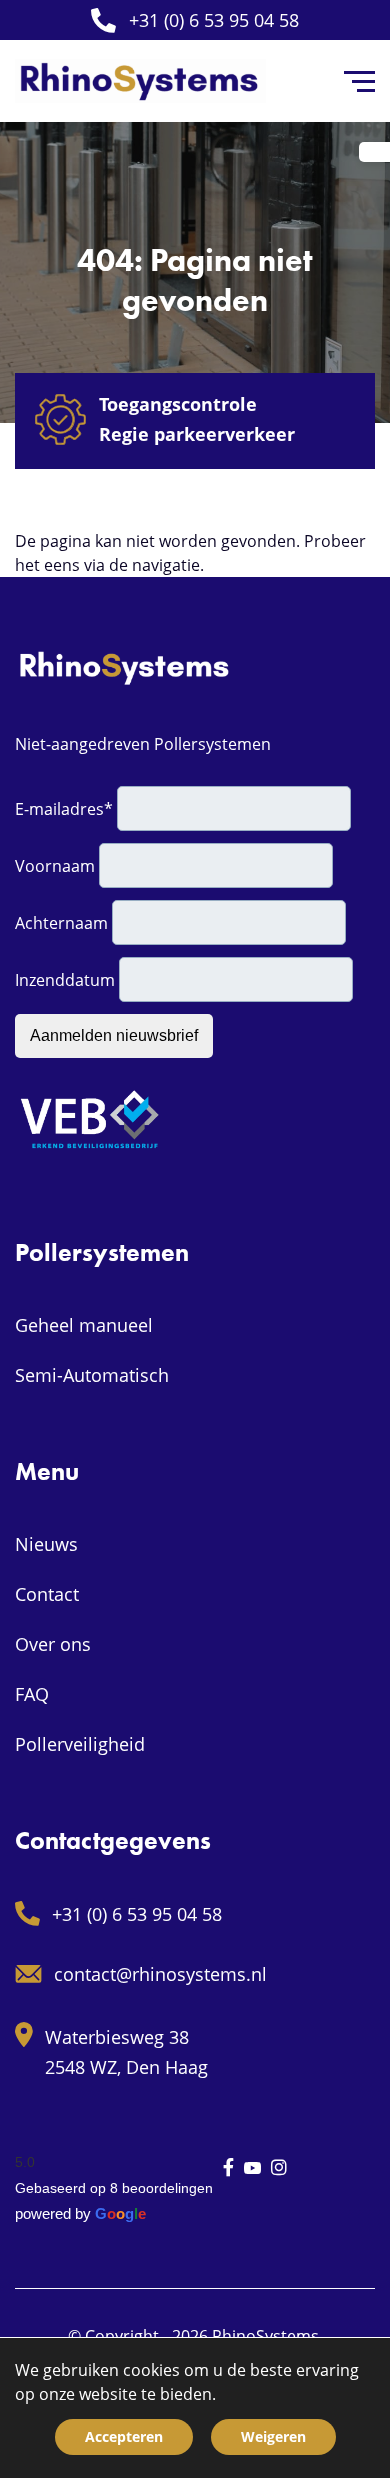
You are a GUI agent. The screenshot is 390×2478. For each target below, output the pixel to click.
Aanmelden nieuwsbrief (114, 1035)
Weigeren (273, 2436)
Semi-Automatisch (92, 1375)
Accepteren (124, 2436)
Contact (47, 1594)
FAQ (32, 1694)
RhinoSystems (265, 2336)
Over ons (53, 1644)
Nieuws (46, 1544)
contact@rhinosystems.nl (160, 1974)
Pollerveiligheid (80, 1744)
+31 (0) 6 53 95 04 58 (214, 20)
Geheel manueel (84, 1325)
